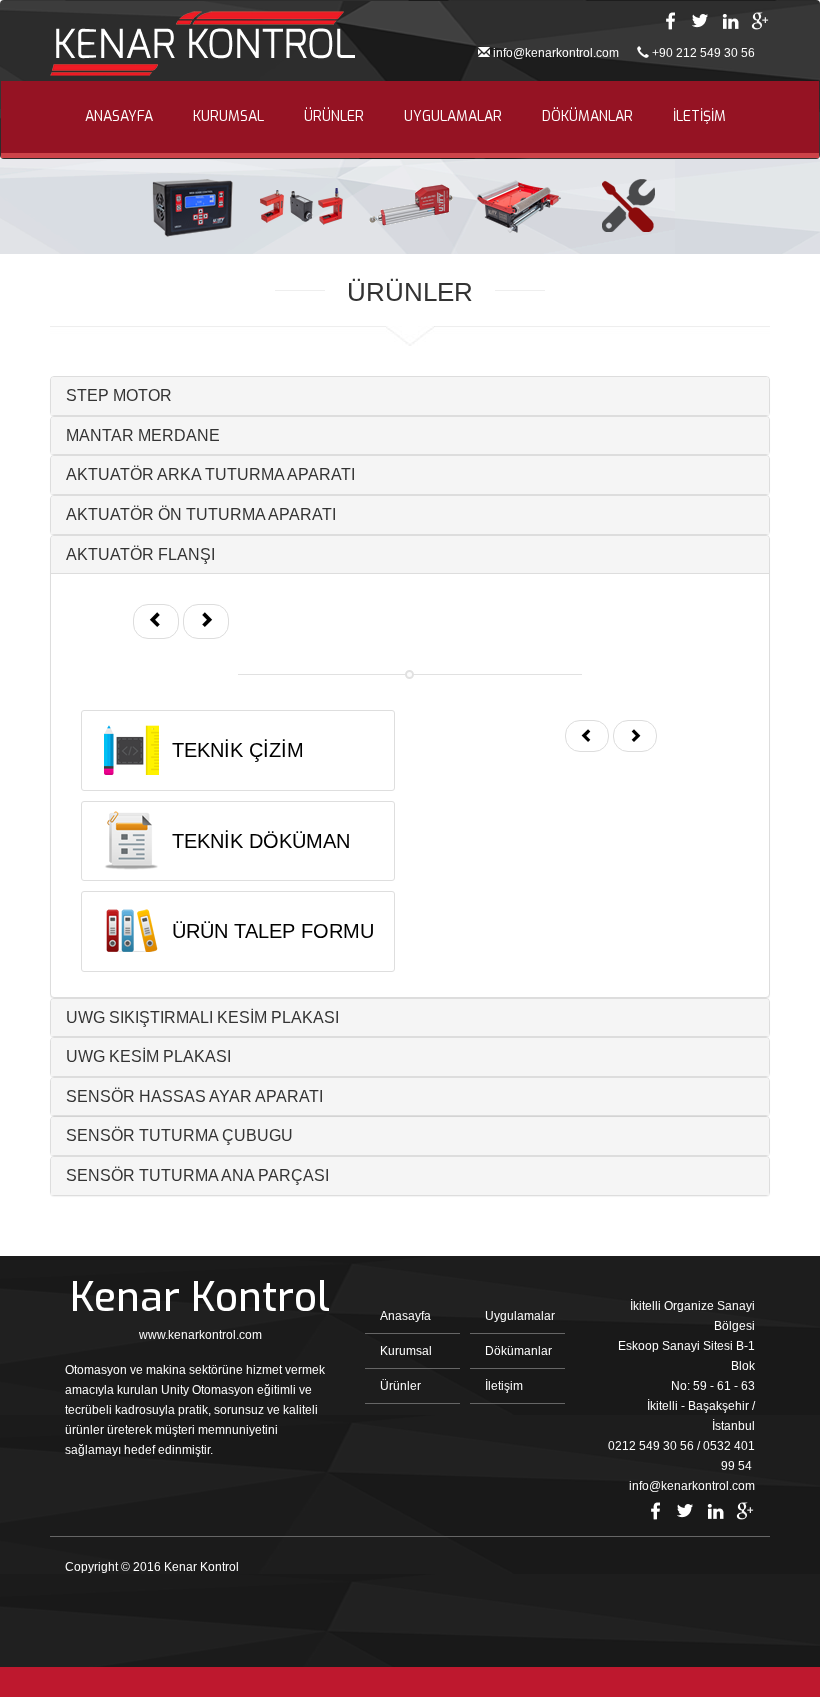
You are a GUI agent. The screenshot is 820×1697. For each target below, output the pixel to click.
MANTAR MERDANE (143, 435)
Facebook (670, 21)
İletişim (504, 1386)
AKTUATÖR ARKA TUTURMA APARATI (210, 474)
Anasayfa (405, 1316)
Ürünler (400, 1386)
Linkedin (730, 21)
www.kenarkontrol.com (200, 1335)
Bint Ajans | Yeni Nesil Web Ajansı (722, 1572)
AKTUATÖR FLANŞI (140, 554)
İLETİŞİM (699, 116)
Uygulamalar (520, 1316)
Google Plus (760, 21)
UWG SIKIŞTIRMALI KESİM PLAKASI (202, 1017)
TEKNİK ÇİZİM (238, 750)
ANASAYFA (119, 116)
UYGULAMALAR (453, 116)
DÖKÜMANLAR (587, 116)
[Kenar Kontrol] (202, 46)
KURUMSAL (228, 116)
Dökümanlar (518, 1351)
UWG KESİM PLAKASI (148, 1056)
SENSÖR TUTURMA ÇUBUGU (179, 1135)
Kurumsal (406, 1351)
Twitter (700, 21)
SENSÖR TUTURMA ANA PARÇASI (197, 1175)
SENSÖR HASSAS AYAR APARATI (194, 1096)
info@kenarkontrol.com (556, 53)
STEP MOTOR (119, 395)
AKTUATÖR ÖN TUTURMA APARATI (201, 514)
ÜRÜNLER (334, 116)
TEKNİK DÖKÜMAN (261, 841)
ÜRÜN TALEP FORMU (273, 931)
